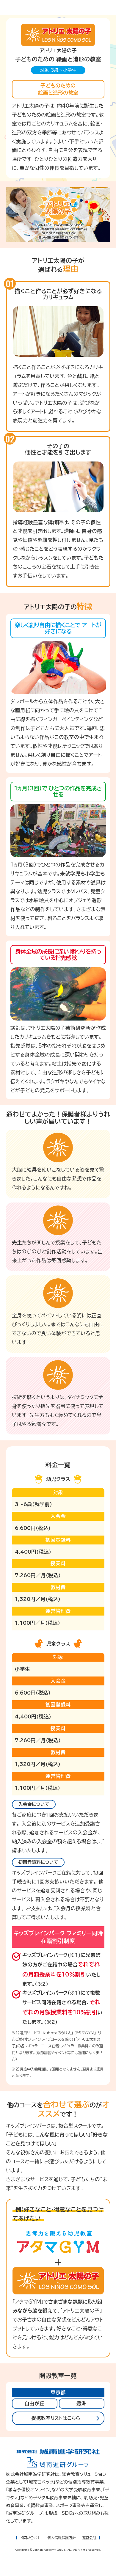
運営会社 (89, 2538)
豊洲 (81, 2403)
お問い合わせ (30, 2538)
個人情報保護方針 (62, 2538)
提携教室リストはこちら (56, 2418)
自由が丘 (35, 2403)
